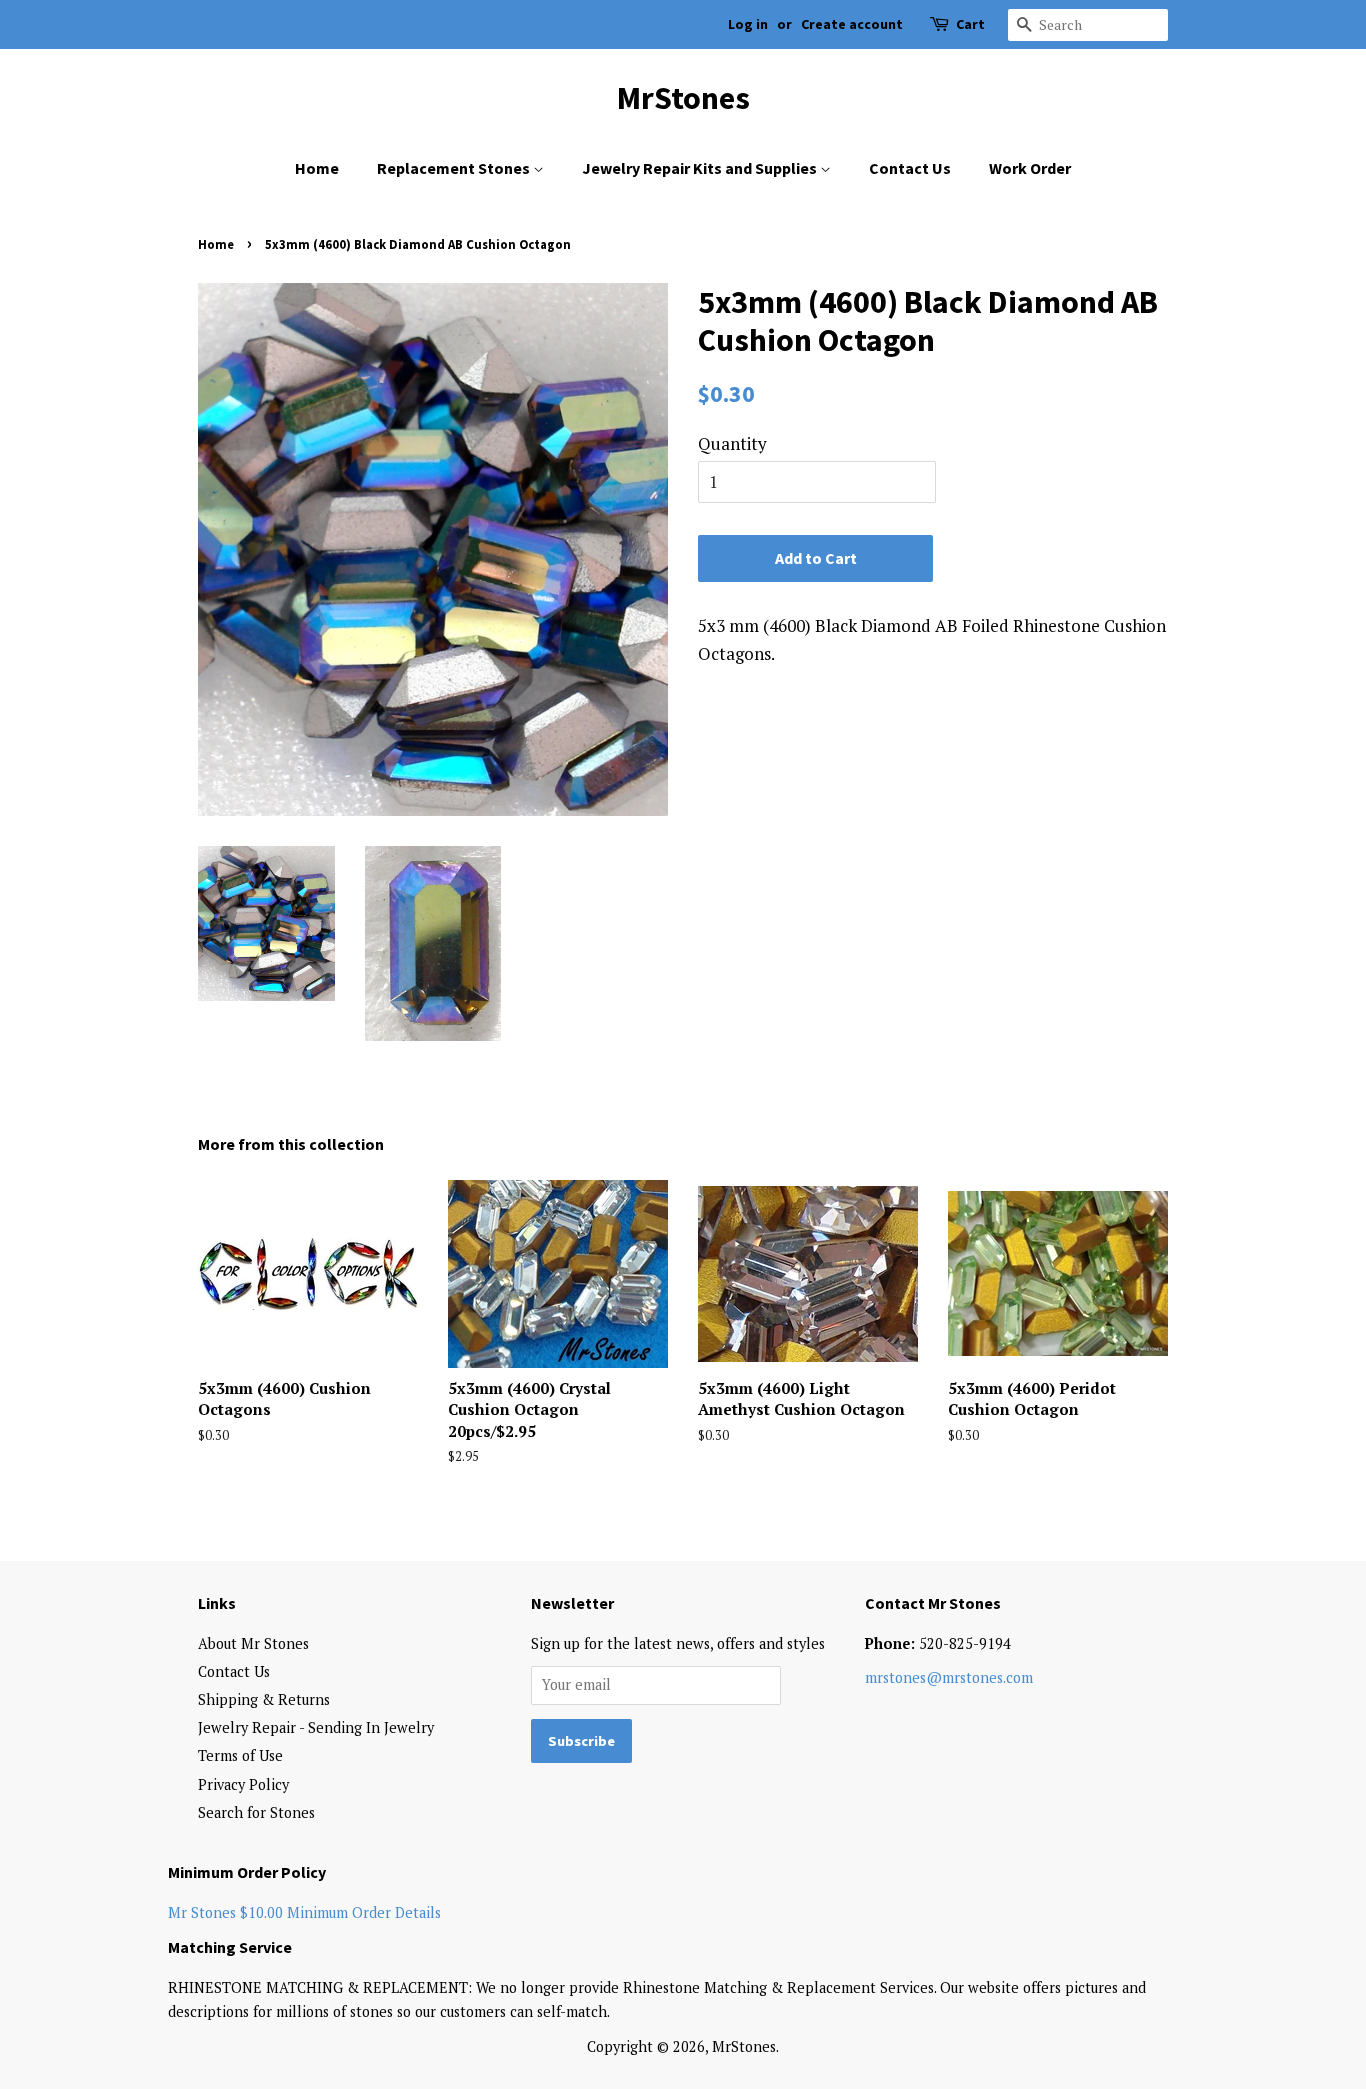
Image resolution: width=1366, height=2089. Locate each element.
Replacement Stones (455, 168)
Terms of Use (240, 1755)
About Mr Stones (253, 1643)
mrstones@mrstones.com (949, 1677)
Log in (748, 24)
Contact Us (910, 168)
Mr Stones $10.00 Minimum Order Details (304, 1912)
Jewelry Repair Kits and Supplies (701, 168)
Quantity (732, 443)
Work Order (1030, 168)
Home (317, 168)
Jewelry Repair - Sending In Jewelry (316, 1727)
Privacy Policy (243, 1784)
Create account (852, 24)
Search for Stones (256, 1812)
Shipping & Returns (264, 1699)
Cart (970, 24)
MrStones (683, 98)
